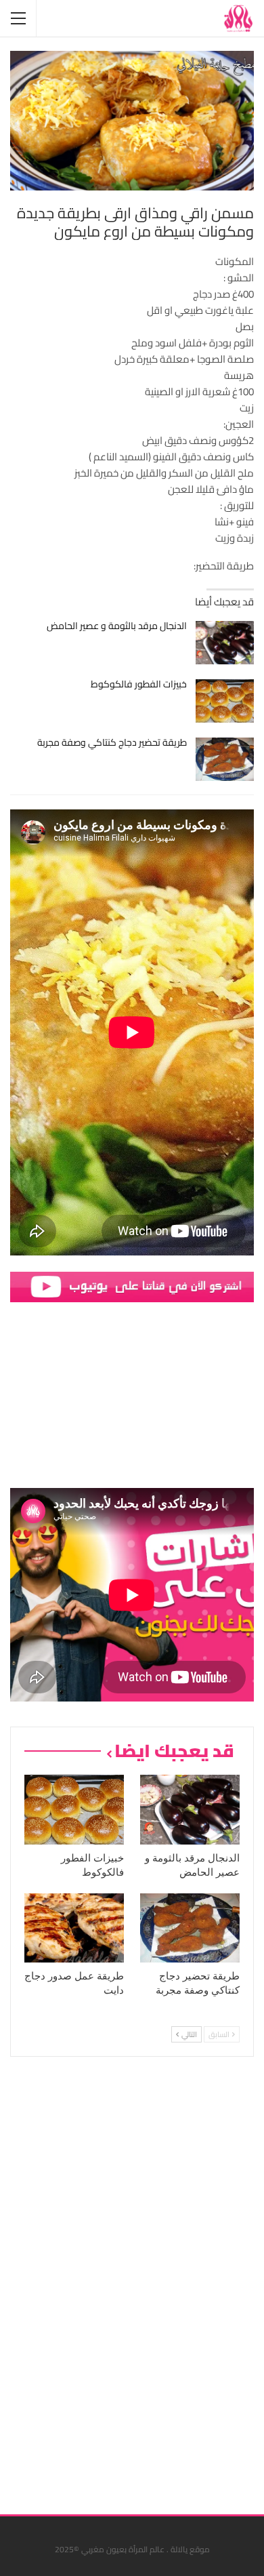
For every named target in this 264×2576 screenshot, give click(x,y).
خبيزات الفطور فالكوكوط (139, 684)
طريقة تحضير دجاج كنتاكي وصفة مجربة (112, 742)
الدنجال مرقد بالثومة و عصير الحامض (117, 626)
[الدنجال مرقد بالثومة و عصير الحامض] (225, 643)
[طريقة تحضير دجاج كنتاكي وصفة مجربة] (225, 759)
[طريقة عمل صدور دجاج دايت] (74, 1928)
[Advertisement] (152, 2280)
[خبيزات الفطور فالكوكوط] (225, 701)
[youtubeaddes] (132, 1286)
